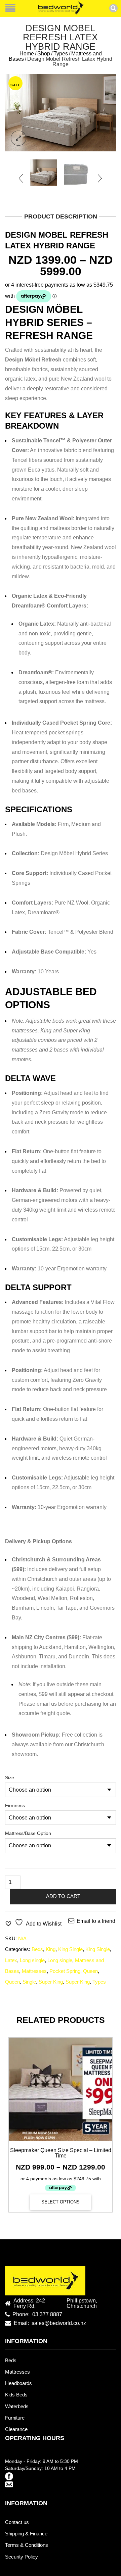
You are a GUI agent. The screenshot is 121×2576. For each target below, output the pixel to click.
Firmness (15, 1805)
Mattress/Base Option (28, 1833)
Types (61, 54)
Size (10, 1778)
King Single (70, 1949)
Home (27, 54)
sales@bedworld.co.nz (59, 2323)
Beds (37, 1949)
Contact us (17, 2522)
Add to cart (63, 1896)
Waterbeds (17, 2407)
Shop (44, 54)
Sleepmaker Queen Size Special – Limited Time (61, 2153)
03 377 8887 (47, 2315)
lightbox (18, 138)
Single (29, 1982)
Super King (51, 1982)
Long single (32, 1960)
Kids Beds (16, 2395)
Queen (90, 1971)
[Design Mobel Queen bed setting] (61, 113)
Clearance (16, 2429)
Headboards (18, 2383)
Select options (61, 2202)
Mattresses (34, 1971)
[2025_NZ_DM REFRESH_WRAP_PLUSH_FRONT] (77, 173)
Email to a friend (96, 1921)
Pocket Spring (65, 1971)
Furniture (15, 2418)
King (51, 1949)
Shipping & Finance (26, 2534)
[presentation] (21, 178)
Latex (11, 1960)
